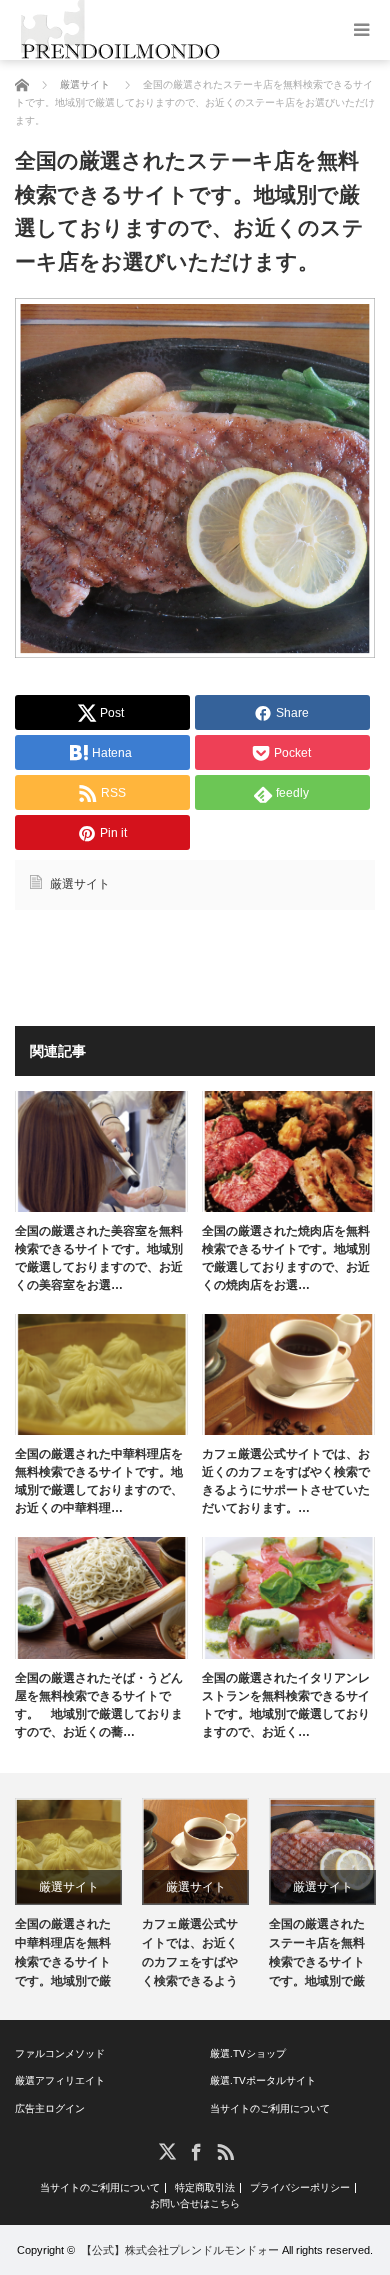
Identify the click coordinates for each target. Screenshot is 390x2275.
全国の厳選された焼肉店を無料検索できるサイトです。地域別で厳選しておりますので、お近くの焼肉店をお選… (286, 1258)
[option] (68, 1896)
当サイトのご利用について (270, 2108)
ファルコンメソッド (60, 2053)
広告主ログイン (50, 2108)
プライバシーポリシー (300, 2188)
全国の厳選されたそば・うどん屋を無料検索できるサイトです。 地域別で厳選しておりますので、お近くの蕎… (99, 1705)
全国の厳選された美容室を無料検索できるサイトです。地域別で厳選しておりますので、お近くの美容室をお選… (99, 1258)
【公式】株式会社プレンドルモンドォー (180, 2250)
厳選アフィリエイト (60, 2080)
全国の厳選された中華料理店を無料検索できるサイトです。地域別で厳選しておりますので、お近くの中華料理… (99, 1481)
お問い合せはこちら (195, 2204)
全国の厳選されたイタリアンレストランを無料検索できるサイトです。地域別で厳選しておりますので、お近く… (286, 1705)
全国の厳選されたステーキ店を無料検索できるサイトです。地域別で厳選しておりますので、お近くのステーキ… (317, 1956)
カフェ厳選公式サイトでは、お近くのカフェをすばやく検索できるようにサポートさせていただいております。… (286, 1481)
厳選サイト (80, 884)
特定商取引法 (205, 2188)
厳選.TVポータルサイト (263, 2080)
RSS (224, 2150)
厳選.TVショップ (248, 2053)
